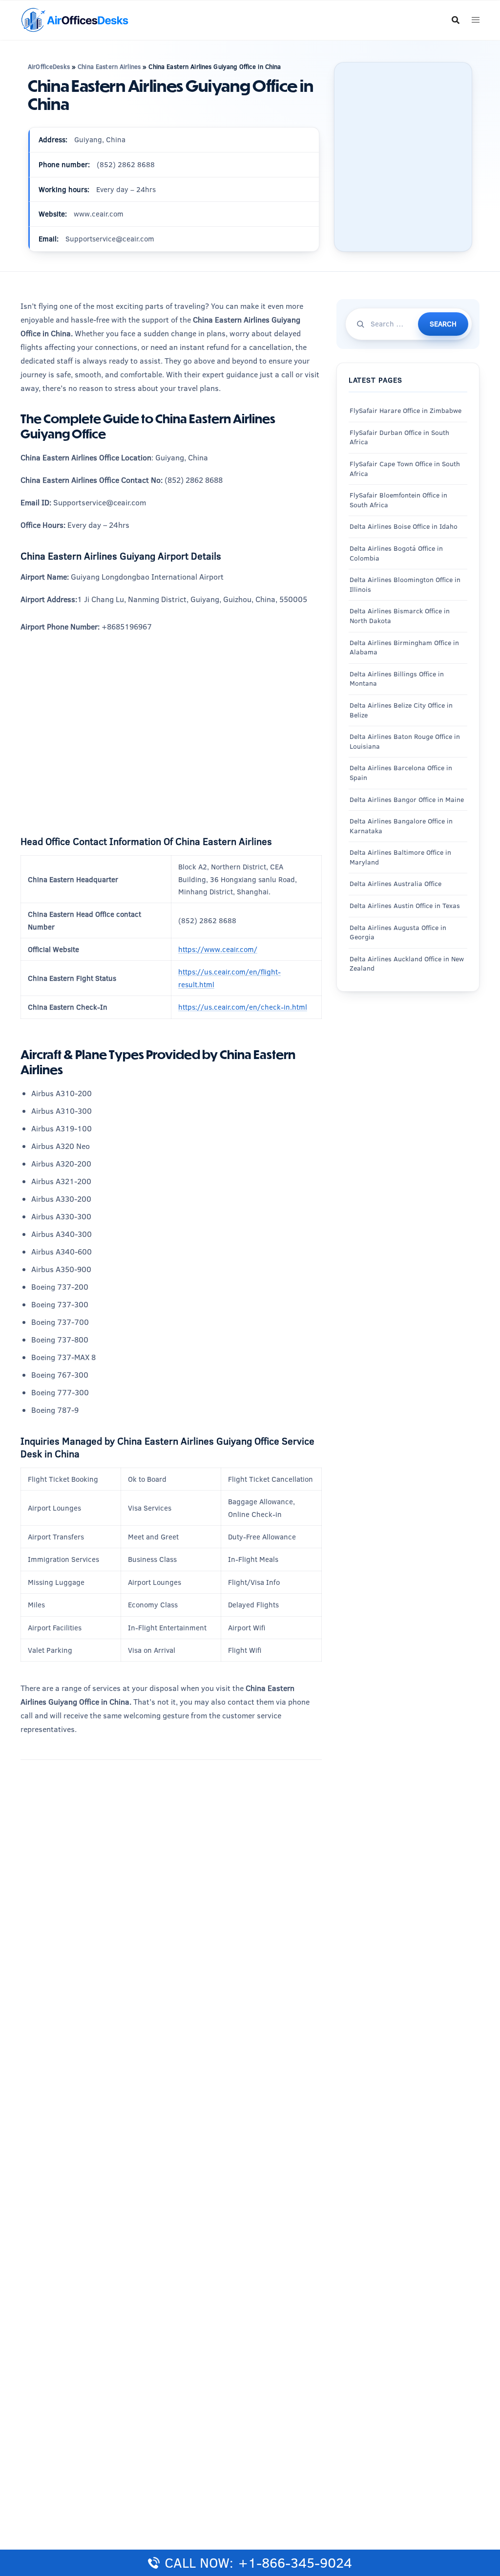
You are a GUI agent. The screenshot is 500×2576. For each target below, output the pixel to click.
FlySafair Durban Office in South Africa (399, 437)
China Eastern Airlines (109, 66)
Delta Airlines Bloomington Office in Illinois (405, 584)
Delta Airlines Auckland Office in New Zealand (407, 964)
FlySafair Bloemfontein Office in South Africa (398, 500)
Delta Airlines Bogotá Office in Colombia (396, 553)
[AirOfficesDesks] (74, 19)
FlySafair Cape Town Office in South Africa (405, 469)
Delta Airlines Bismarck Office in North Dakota (400, 616)
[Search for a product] (456, 20)
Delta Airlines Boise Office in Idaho (404, 526)
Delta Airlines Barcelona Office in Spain (401, 773)
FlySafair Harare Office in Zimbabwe (406, 411)
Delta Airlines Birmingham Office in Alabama (404, 648)
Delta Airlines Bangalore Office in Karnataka (401, 826)
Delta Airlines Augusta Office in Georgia (398, 932)
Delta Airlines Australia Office (396, 884)
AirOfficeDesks (49, 66)
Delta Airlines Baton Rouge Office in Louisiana (405, 741)
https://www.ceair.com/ (218, 949)
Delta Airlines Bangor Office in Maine (407, 800)
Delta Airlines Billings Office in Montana (397, 679)
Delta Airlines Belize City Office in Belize (401, 710)
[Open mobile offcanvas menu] (476, 20)
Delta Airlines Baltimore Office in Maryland (400, 857)
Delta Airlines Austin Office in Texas (405, 906)
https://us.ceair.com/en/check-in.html (243, 1007)
